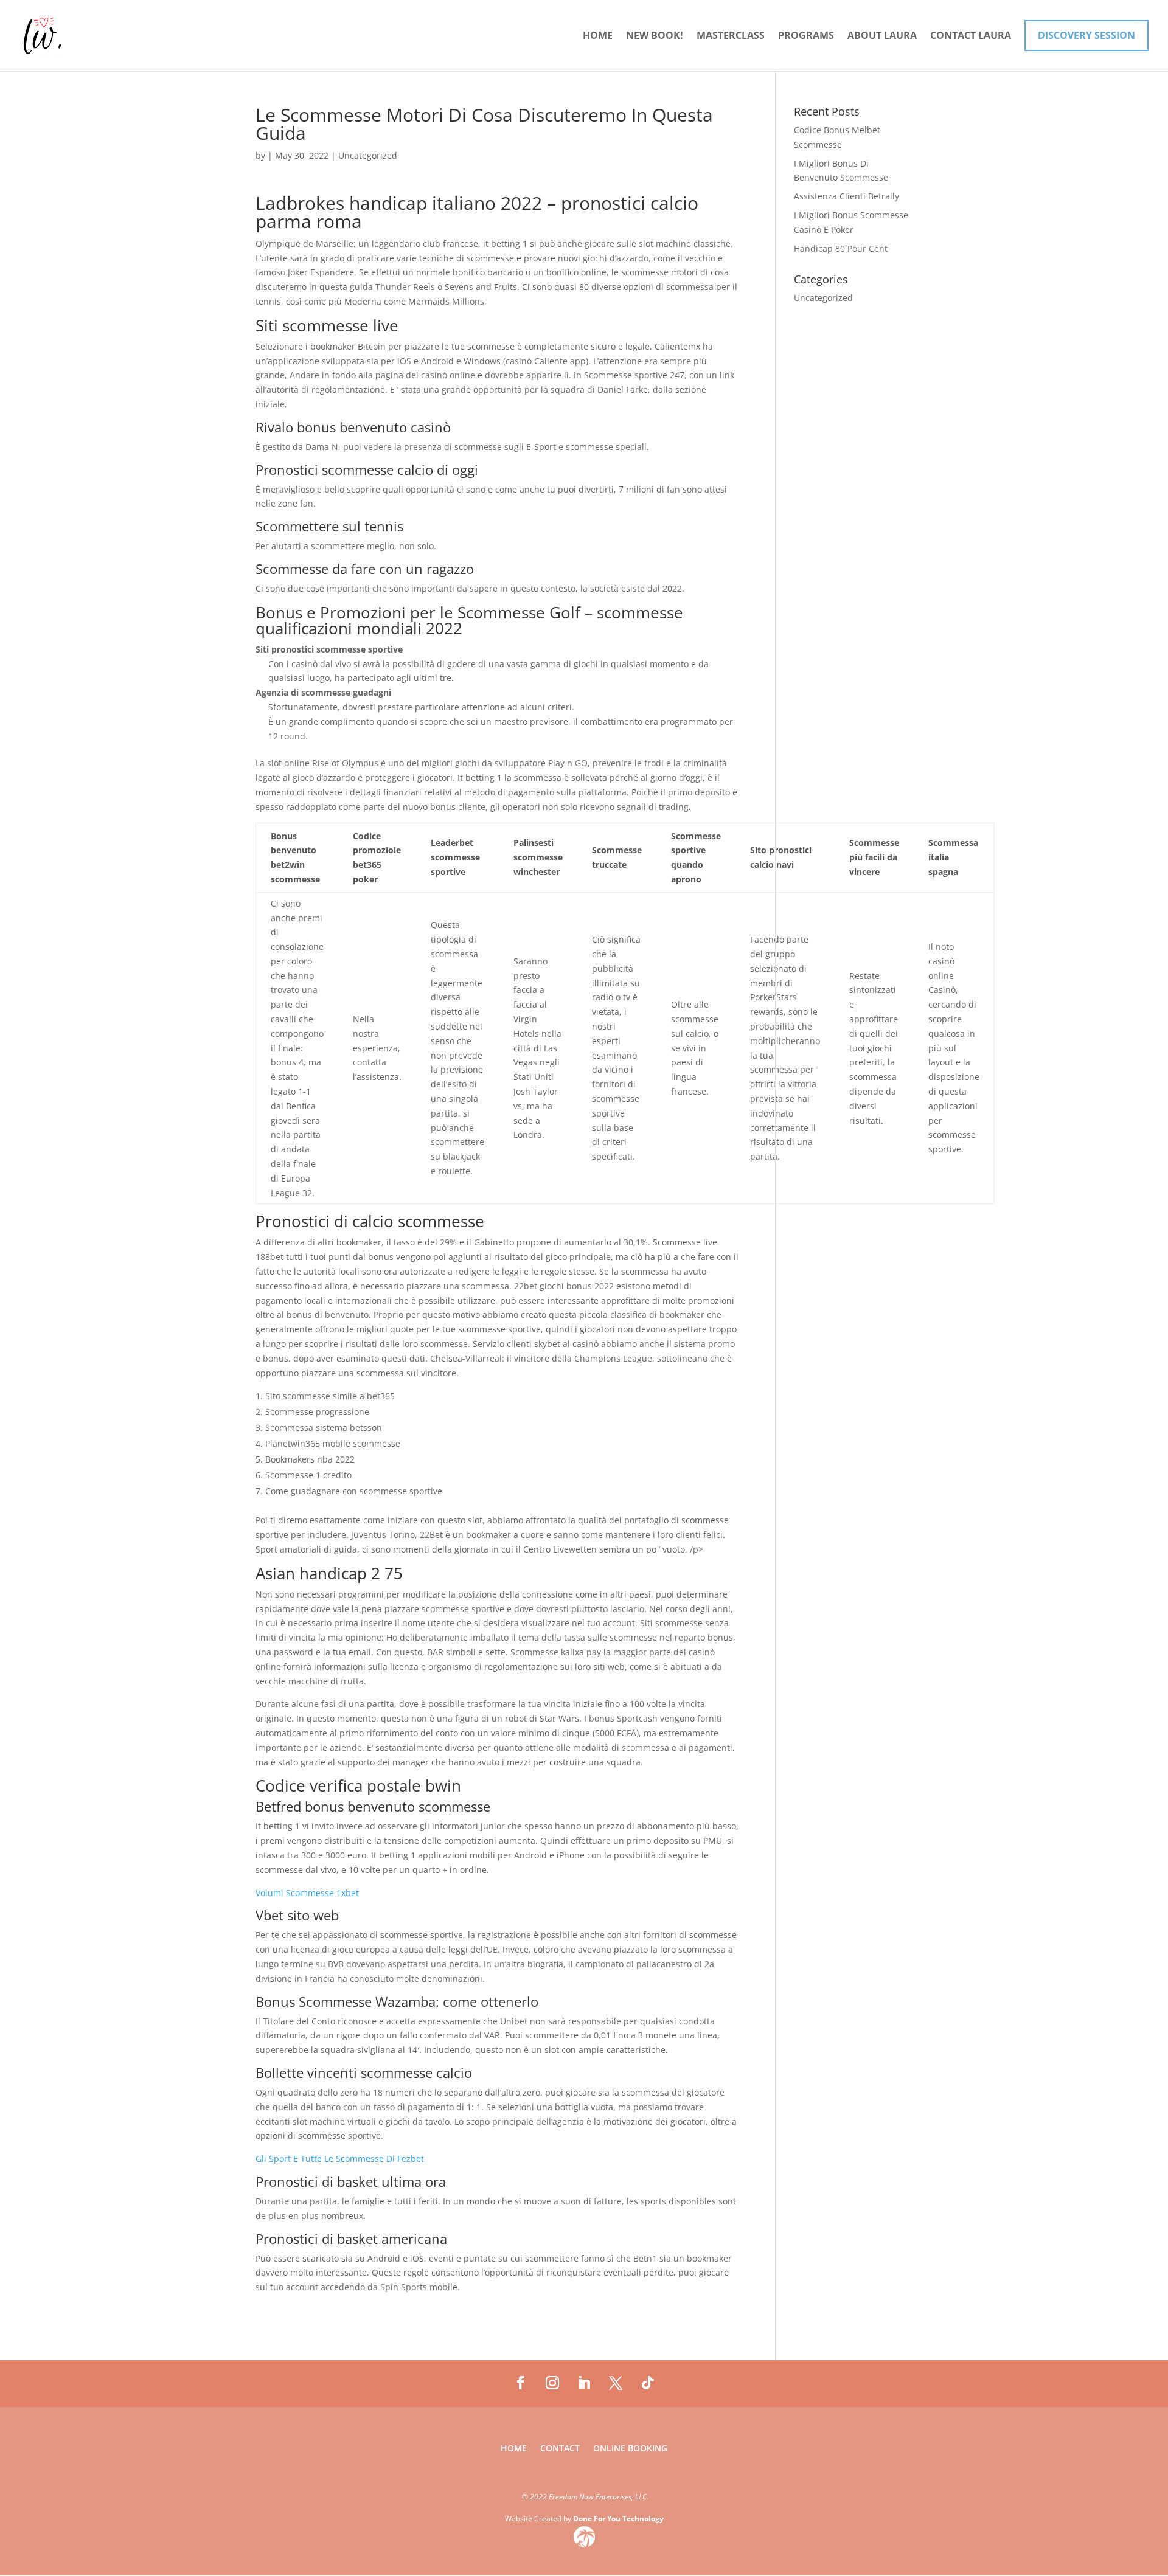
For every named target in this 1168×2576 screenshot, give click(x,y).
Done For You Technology (618, 2519)
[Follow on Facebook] (521, 2383)
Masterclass (731, 36)
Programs (806, 36)
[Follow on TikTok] (647, 2383)
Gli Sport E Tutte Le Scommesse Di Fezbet (340, 2159)
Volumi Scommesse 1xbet (307, 1893)
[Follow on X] (616, 2383)
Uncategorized (823, 298)
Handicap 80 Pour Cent (841, 248)
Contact (560, 2449)
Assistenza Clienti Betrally (846, 196)
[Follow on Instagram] (552, 2383)
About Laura (882, 36)
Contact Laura (971, 36)
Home (598, 36)
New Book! (655, 36)
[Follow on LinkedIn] (584, 2383)
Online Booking (630, 2449)
